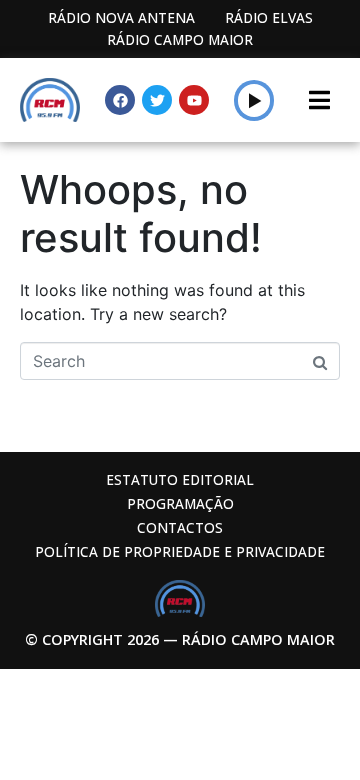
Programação (180, 503)
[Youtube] (194, 100)
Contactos (180, 527)
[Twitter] (157, 100)
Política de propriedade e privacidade (180, 551)
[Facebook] (120, 100)
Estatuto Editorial (180, 479)
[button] (254, 100)
